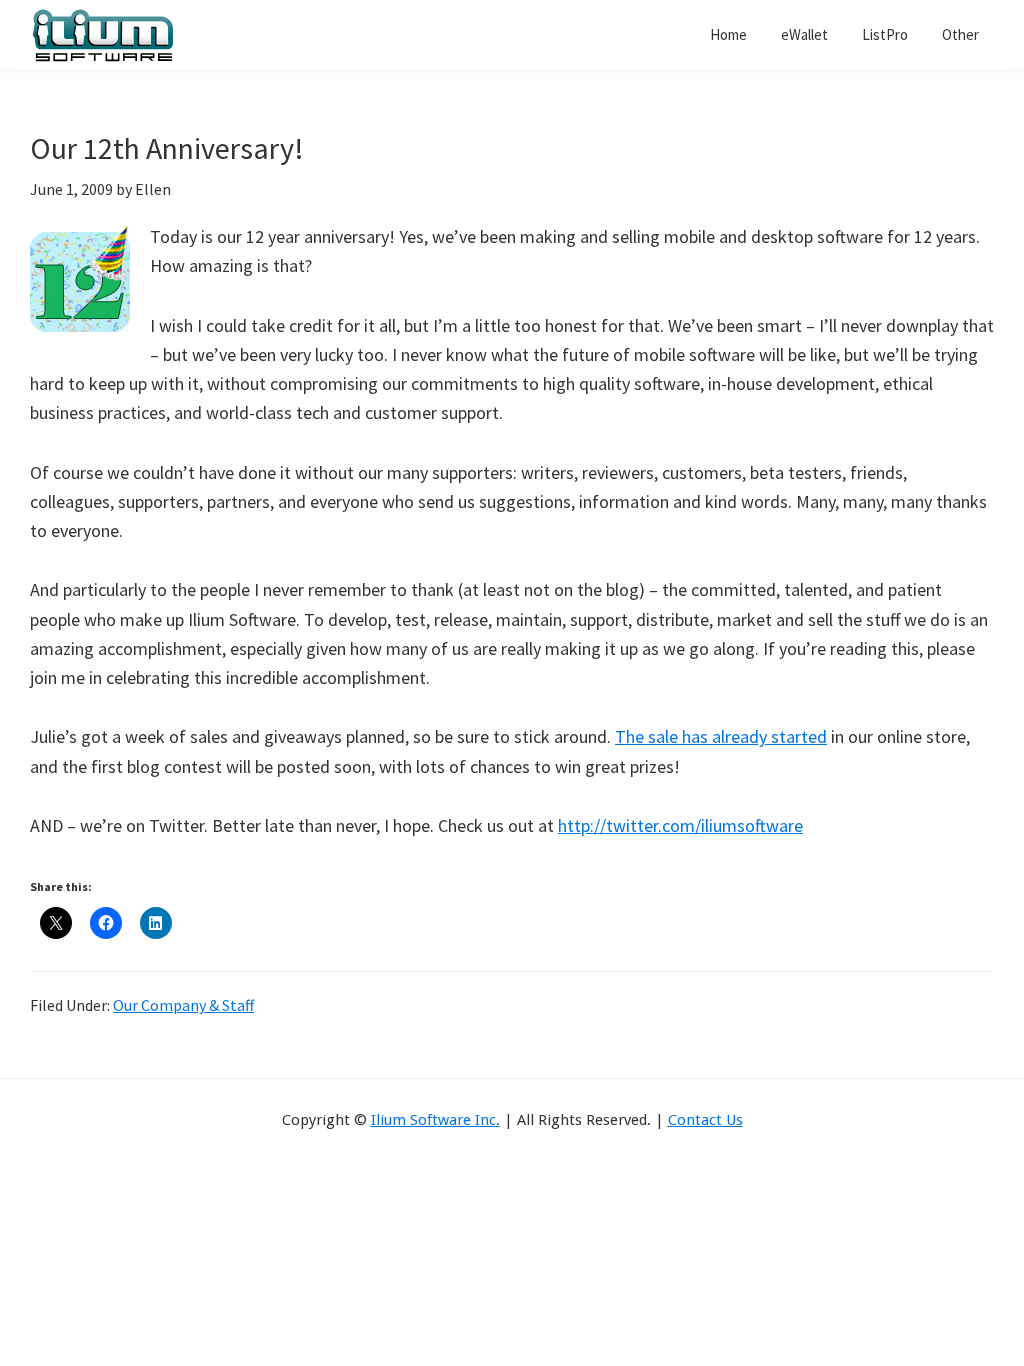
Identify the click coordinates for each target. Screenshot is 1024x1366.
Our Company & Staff (183, 1005)
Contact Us (705, 1120)
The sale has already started (721, 736)
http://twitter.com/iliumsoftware (680, 825)
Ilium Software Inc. (435, 1120)
